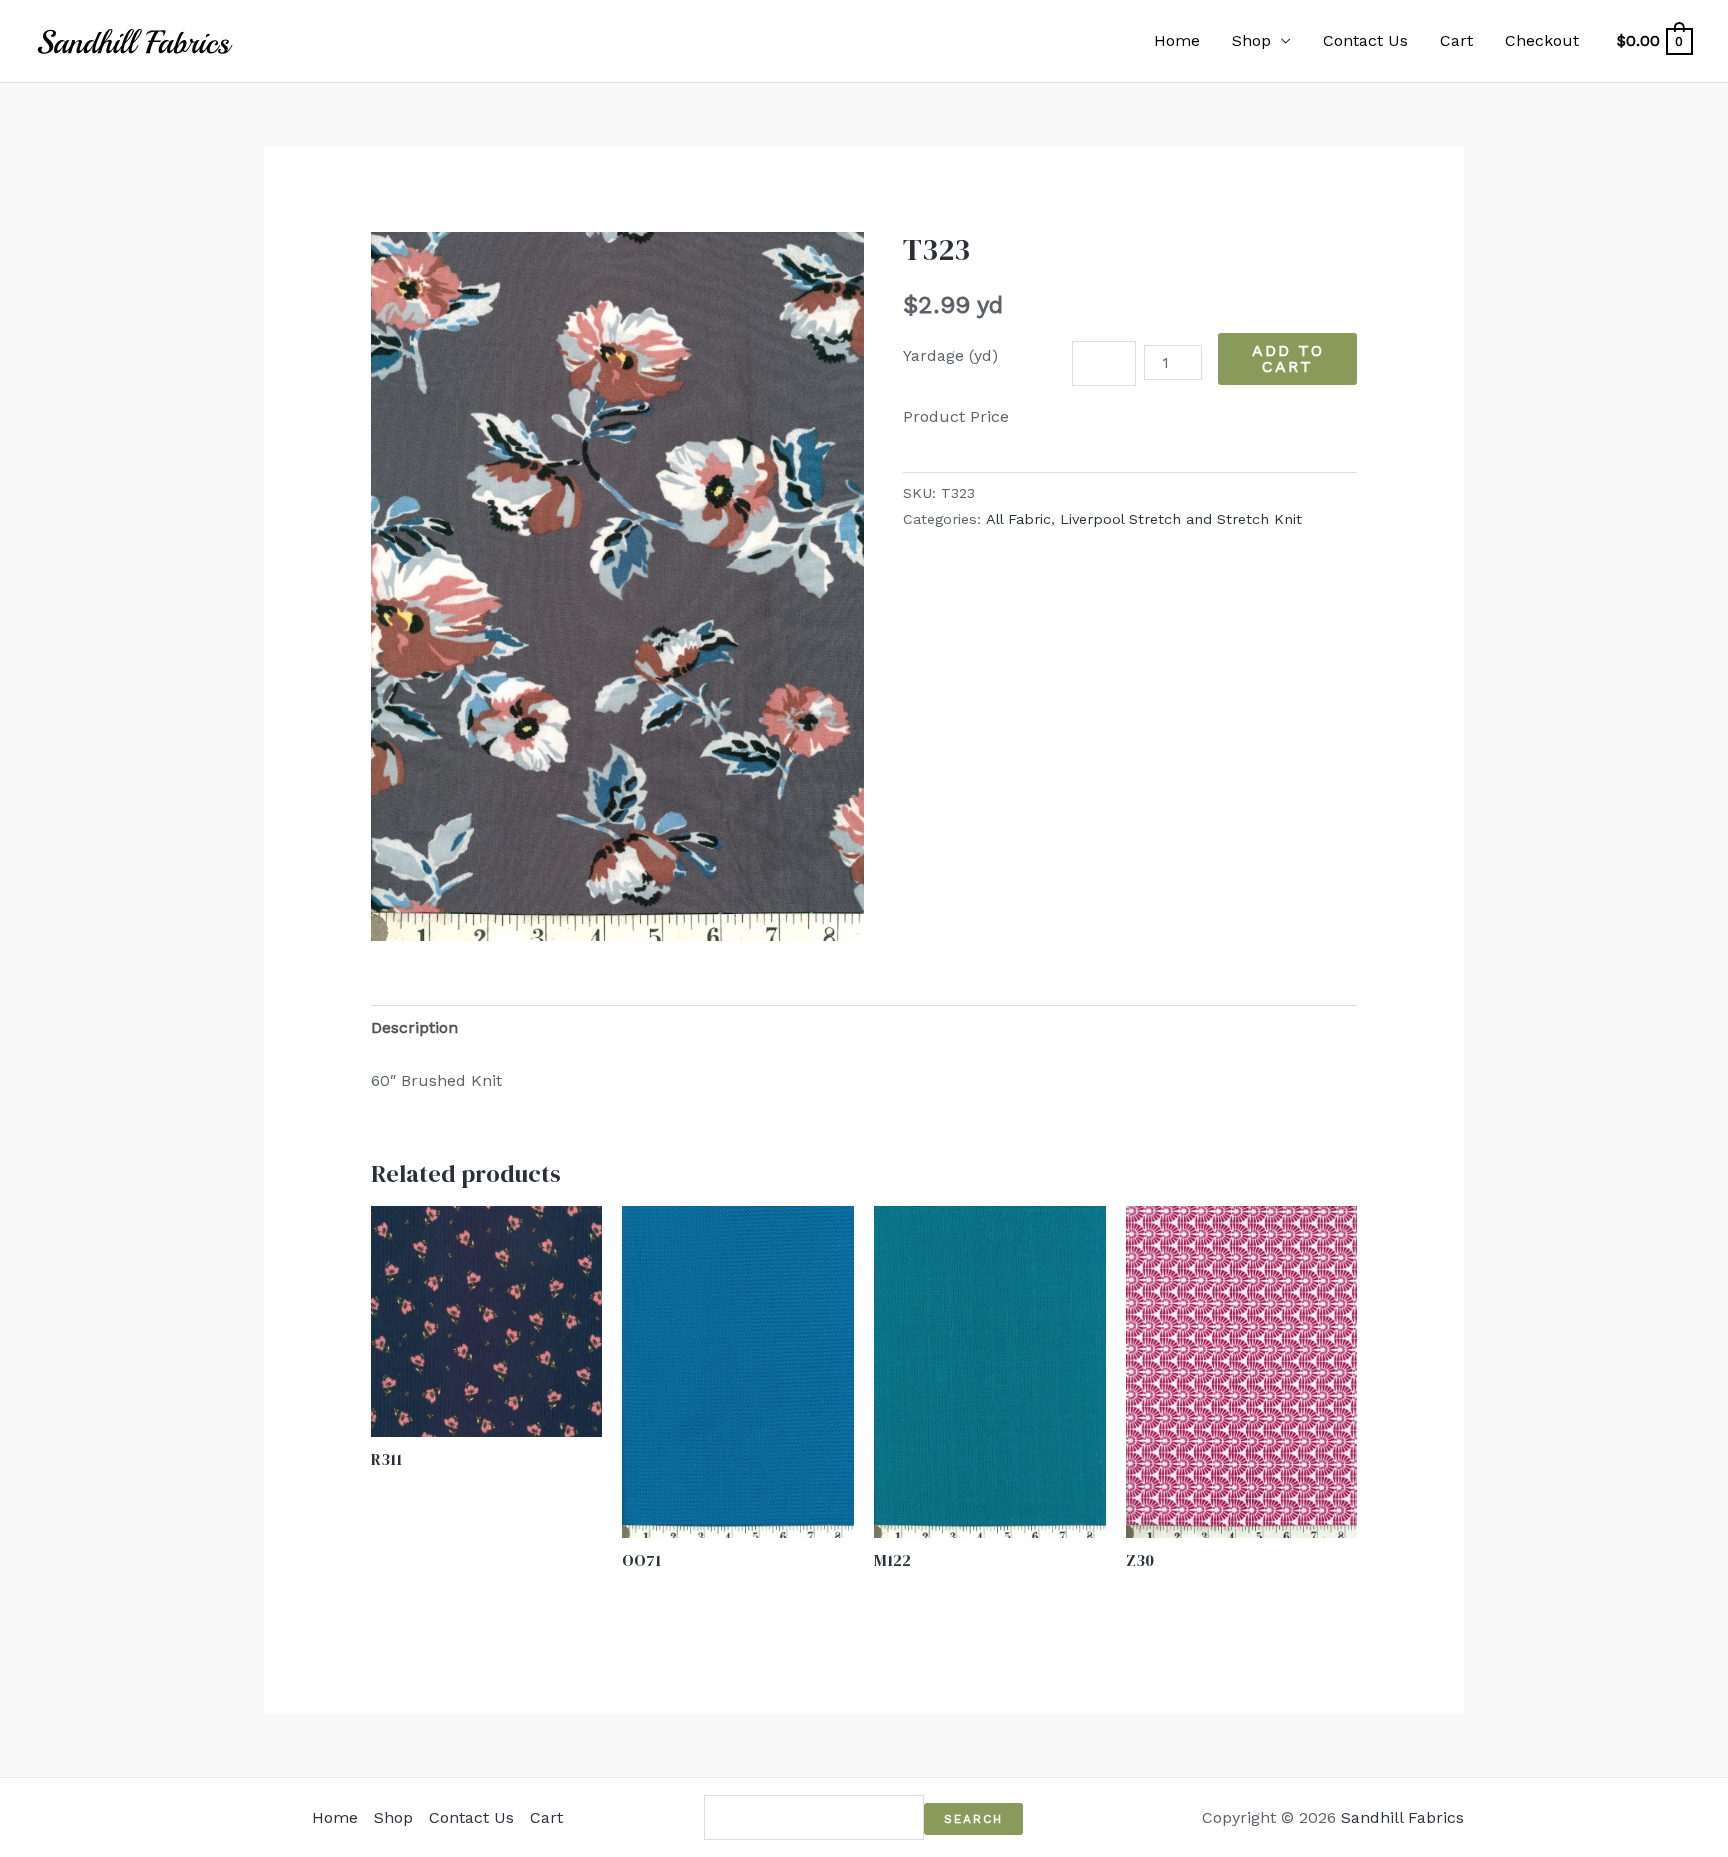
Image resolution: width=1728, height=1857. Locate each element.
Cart (1456, 40)
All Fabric (1018, 519)
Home (1177, 40)
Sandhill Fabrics (1402, 1817)
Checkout (1542, 40)
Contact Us (1365, 40)
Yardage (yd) (950, 355)
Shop (1251, 40)
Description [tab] (414, 1027)
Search (973, 1819)
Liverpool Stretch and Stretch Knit (1181, 519)
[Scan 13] (617, 586)
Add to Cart (1288, 358)
